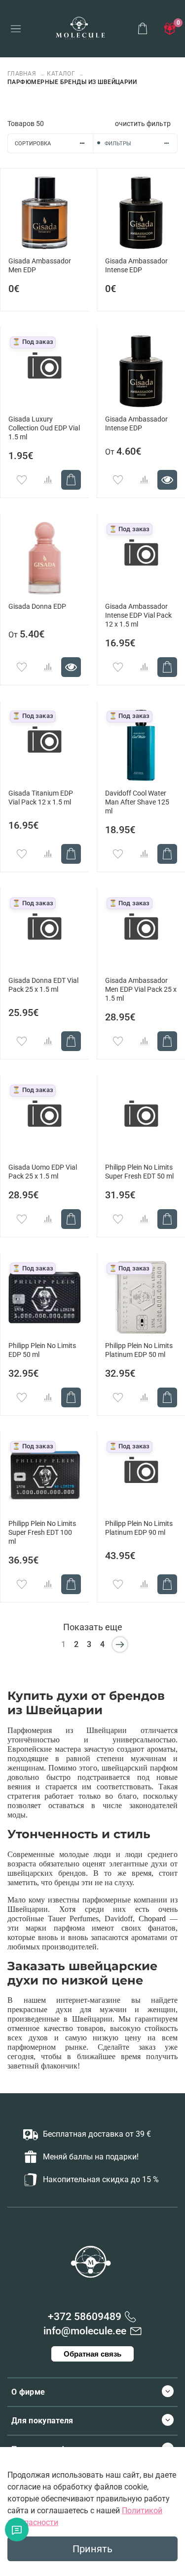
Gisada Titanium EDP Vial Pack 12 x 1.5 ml (41, 798)
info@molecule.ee (85, 2331)
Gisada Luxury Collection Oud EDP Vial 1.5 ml (44, 428)
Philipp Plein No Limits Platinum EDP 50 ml (139, 1350)
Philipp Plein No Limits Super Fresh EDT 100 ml (42, 1533)
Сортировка (33, 144)
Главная (23, 74)
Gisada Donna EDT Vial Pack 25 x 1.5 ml (43, 985)
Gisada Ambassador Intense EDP (136, 266)
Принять (92, 2549)
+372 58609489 (85, 2317)
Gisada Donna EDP (37, 607)
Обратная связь (92, 2354)
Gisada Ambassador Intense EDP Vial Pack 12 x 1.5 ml (138, 615)
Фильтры (118, 144)
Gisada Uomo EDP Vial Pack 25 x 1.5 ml (43, 1172)
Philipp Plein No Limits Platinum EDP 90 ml (139, 1528)
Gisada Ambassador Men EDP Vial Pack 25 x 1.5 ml (141, 990)
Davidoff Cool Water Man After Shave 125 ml (137, 802)
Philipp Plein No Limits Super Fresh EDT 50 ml (139, 1172)
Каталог (61, 74)
